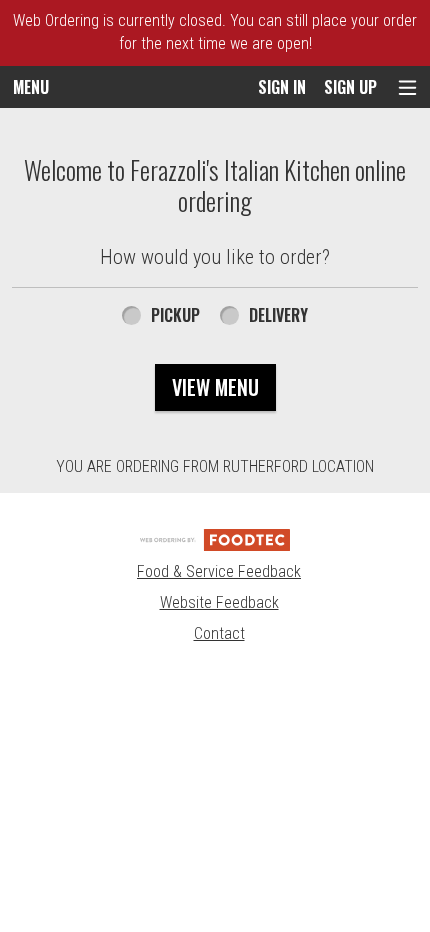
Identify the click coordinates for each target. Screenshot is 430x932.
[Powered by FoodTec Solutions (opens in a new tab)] (215, 538)
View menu (215, 387)
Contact (219, 633)
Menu (31, 87)
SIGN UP (350, 87)
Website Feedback (219, 602)
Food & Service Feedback (219, 571)
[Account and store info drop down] (407, 87)
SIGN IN (282, 87)
